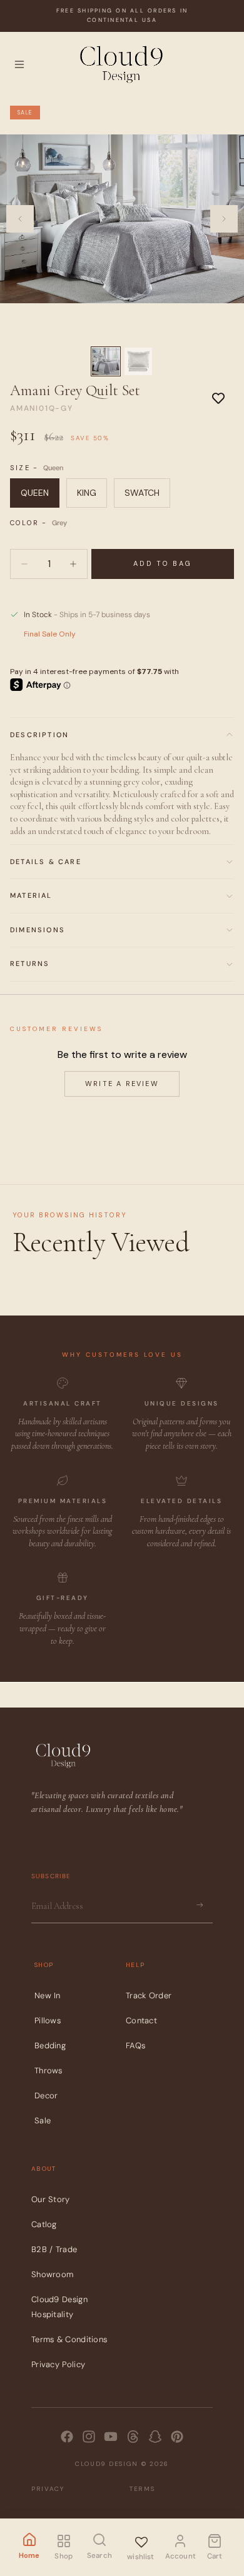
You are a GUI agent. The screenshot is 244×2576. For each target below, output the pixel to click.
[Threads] (133, 2437)
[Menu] (19, 64)
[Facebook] (67, 2437)
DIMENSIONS (38, 930)
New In (48, 1995)
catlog (44, 2224)
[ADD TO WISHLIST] (218, 398)
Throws (48, 2070)
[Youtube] (111, 2437)
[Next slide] (224, 219)
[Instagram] (89, 2437)
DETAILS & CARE (46, 862)
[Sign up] (200, 1905)
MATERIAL (31, 895)
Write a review (122, 1084)
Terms (142, 2489)
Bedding (50, 2045)
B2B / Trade (54, 2249)
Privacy (48, 2489)
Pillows (48, 2020)
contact (141, 2020)
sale (43, 2121)
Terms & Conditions (69, 2339)
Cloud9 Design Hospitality (59, 2307)
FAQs (135, 2045)
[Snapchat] (155, 2437)
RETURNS (30, 963)
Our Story (51, 2199)
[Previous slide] (20, 219)
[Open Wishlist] (141, 2540)
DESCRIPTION (39, 735)
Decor (46, 2096)
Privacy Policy (58, 2364)
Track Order (149, 1995)
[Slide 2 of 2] (138, 361)
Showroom (52, 2274)
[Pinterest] (177, 2437)
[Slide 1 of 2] (106, 361)
